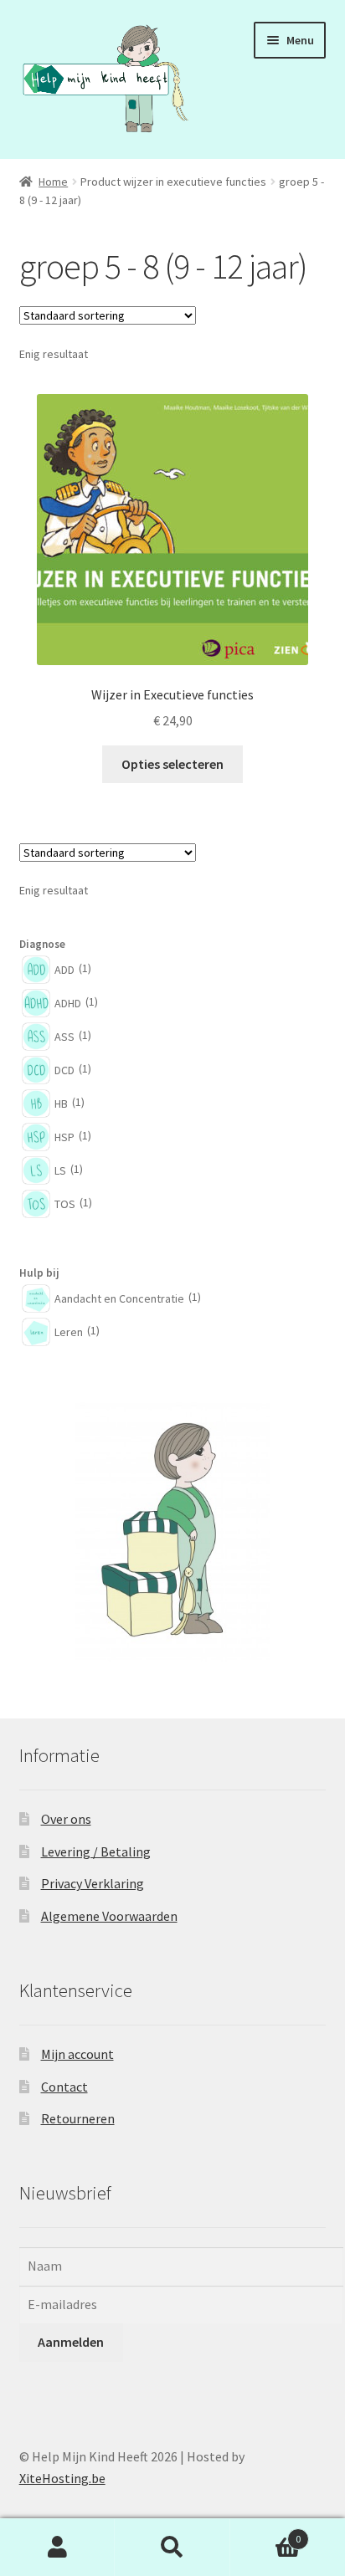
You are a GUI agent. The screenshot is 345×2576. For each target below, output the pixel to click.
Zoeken (172, 2548)
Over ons (66, 1819)
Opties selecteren (172, 764)
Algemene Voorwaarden (109, 1916)
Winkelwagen (266, 2533)
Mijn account (77, 2054)
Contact (64, 2087)
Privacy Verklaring (93, 1883)
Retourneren (78, 2118)
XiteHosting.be (62, 2478)
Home (53, 182)
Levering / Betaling (96, 1851)
